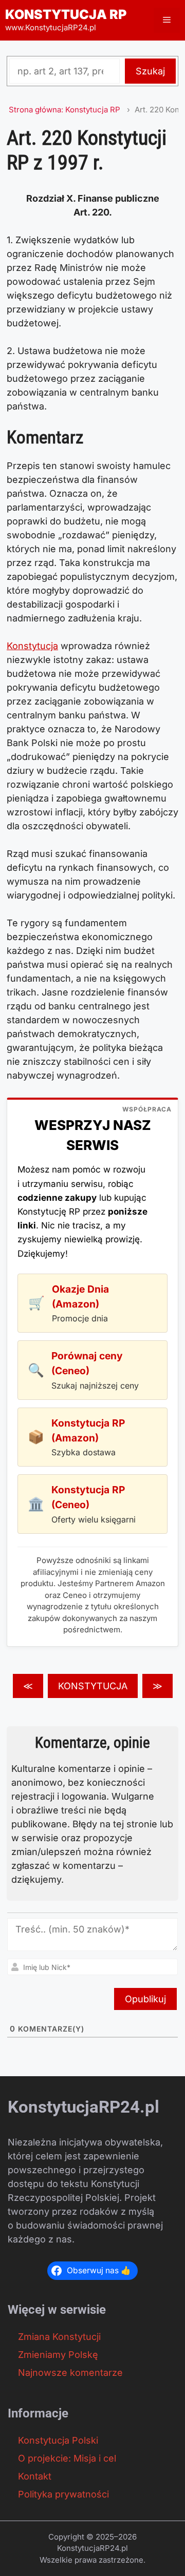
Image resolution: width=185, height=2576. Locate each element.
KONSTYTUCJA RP (66, 14)
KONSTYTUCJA (93, 1686)
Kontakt (35, 2476)
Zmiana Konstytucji (59, 2337)
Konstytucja (32, 646)
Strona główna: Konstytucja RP (64, 110)
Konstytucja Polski (58, 2440)
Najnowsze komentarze (70, 2373)
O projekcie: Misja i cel (67, 2458)
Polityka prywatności (63, 2494)
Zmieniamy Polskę (58, 2355)
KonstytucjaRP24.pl (84, 2107)
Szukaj (150, 71)
